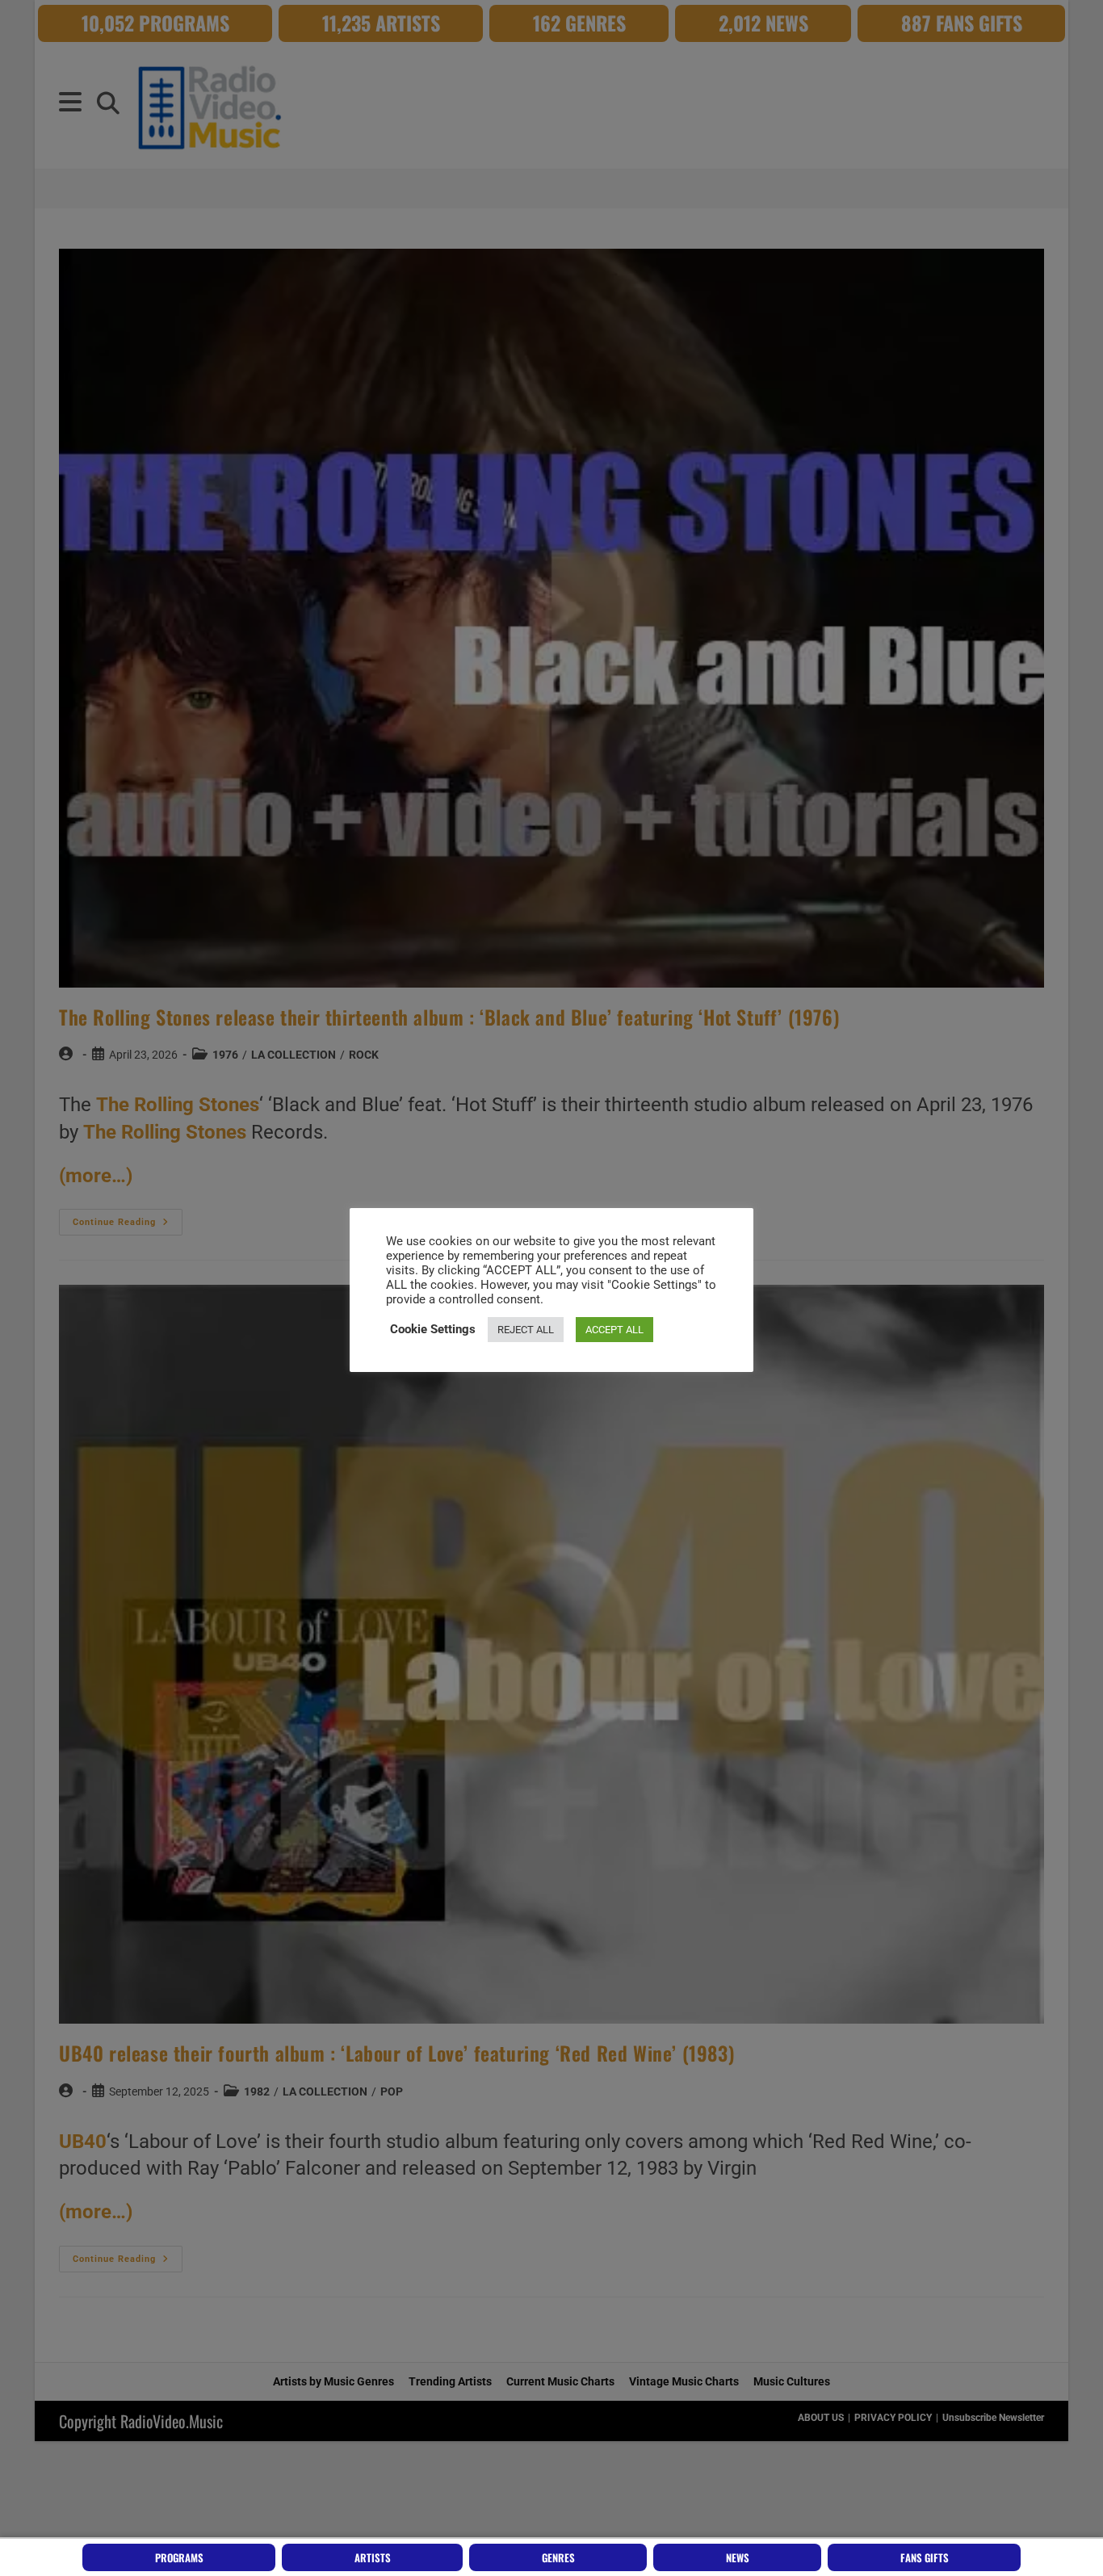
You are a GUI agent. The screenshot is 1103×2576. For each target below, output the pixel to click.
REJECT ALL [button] (526, 1330)
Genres (558, 2557)
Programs (179, 2557)
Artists (373, 2557)
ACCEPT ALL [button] (614, 1330)
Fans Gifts (925, 2557)
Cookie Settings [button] (433, 1329)
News (738, 2557)
